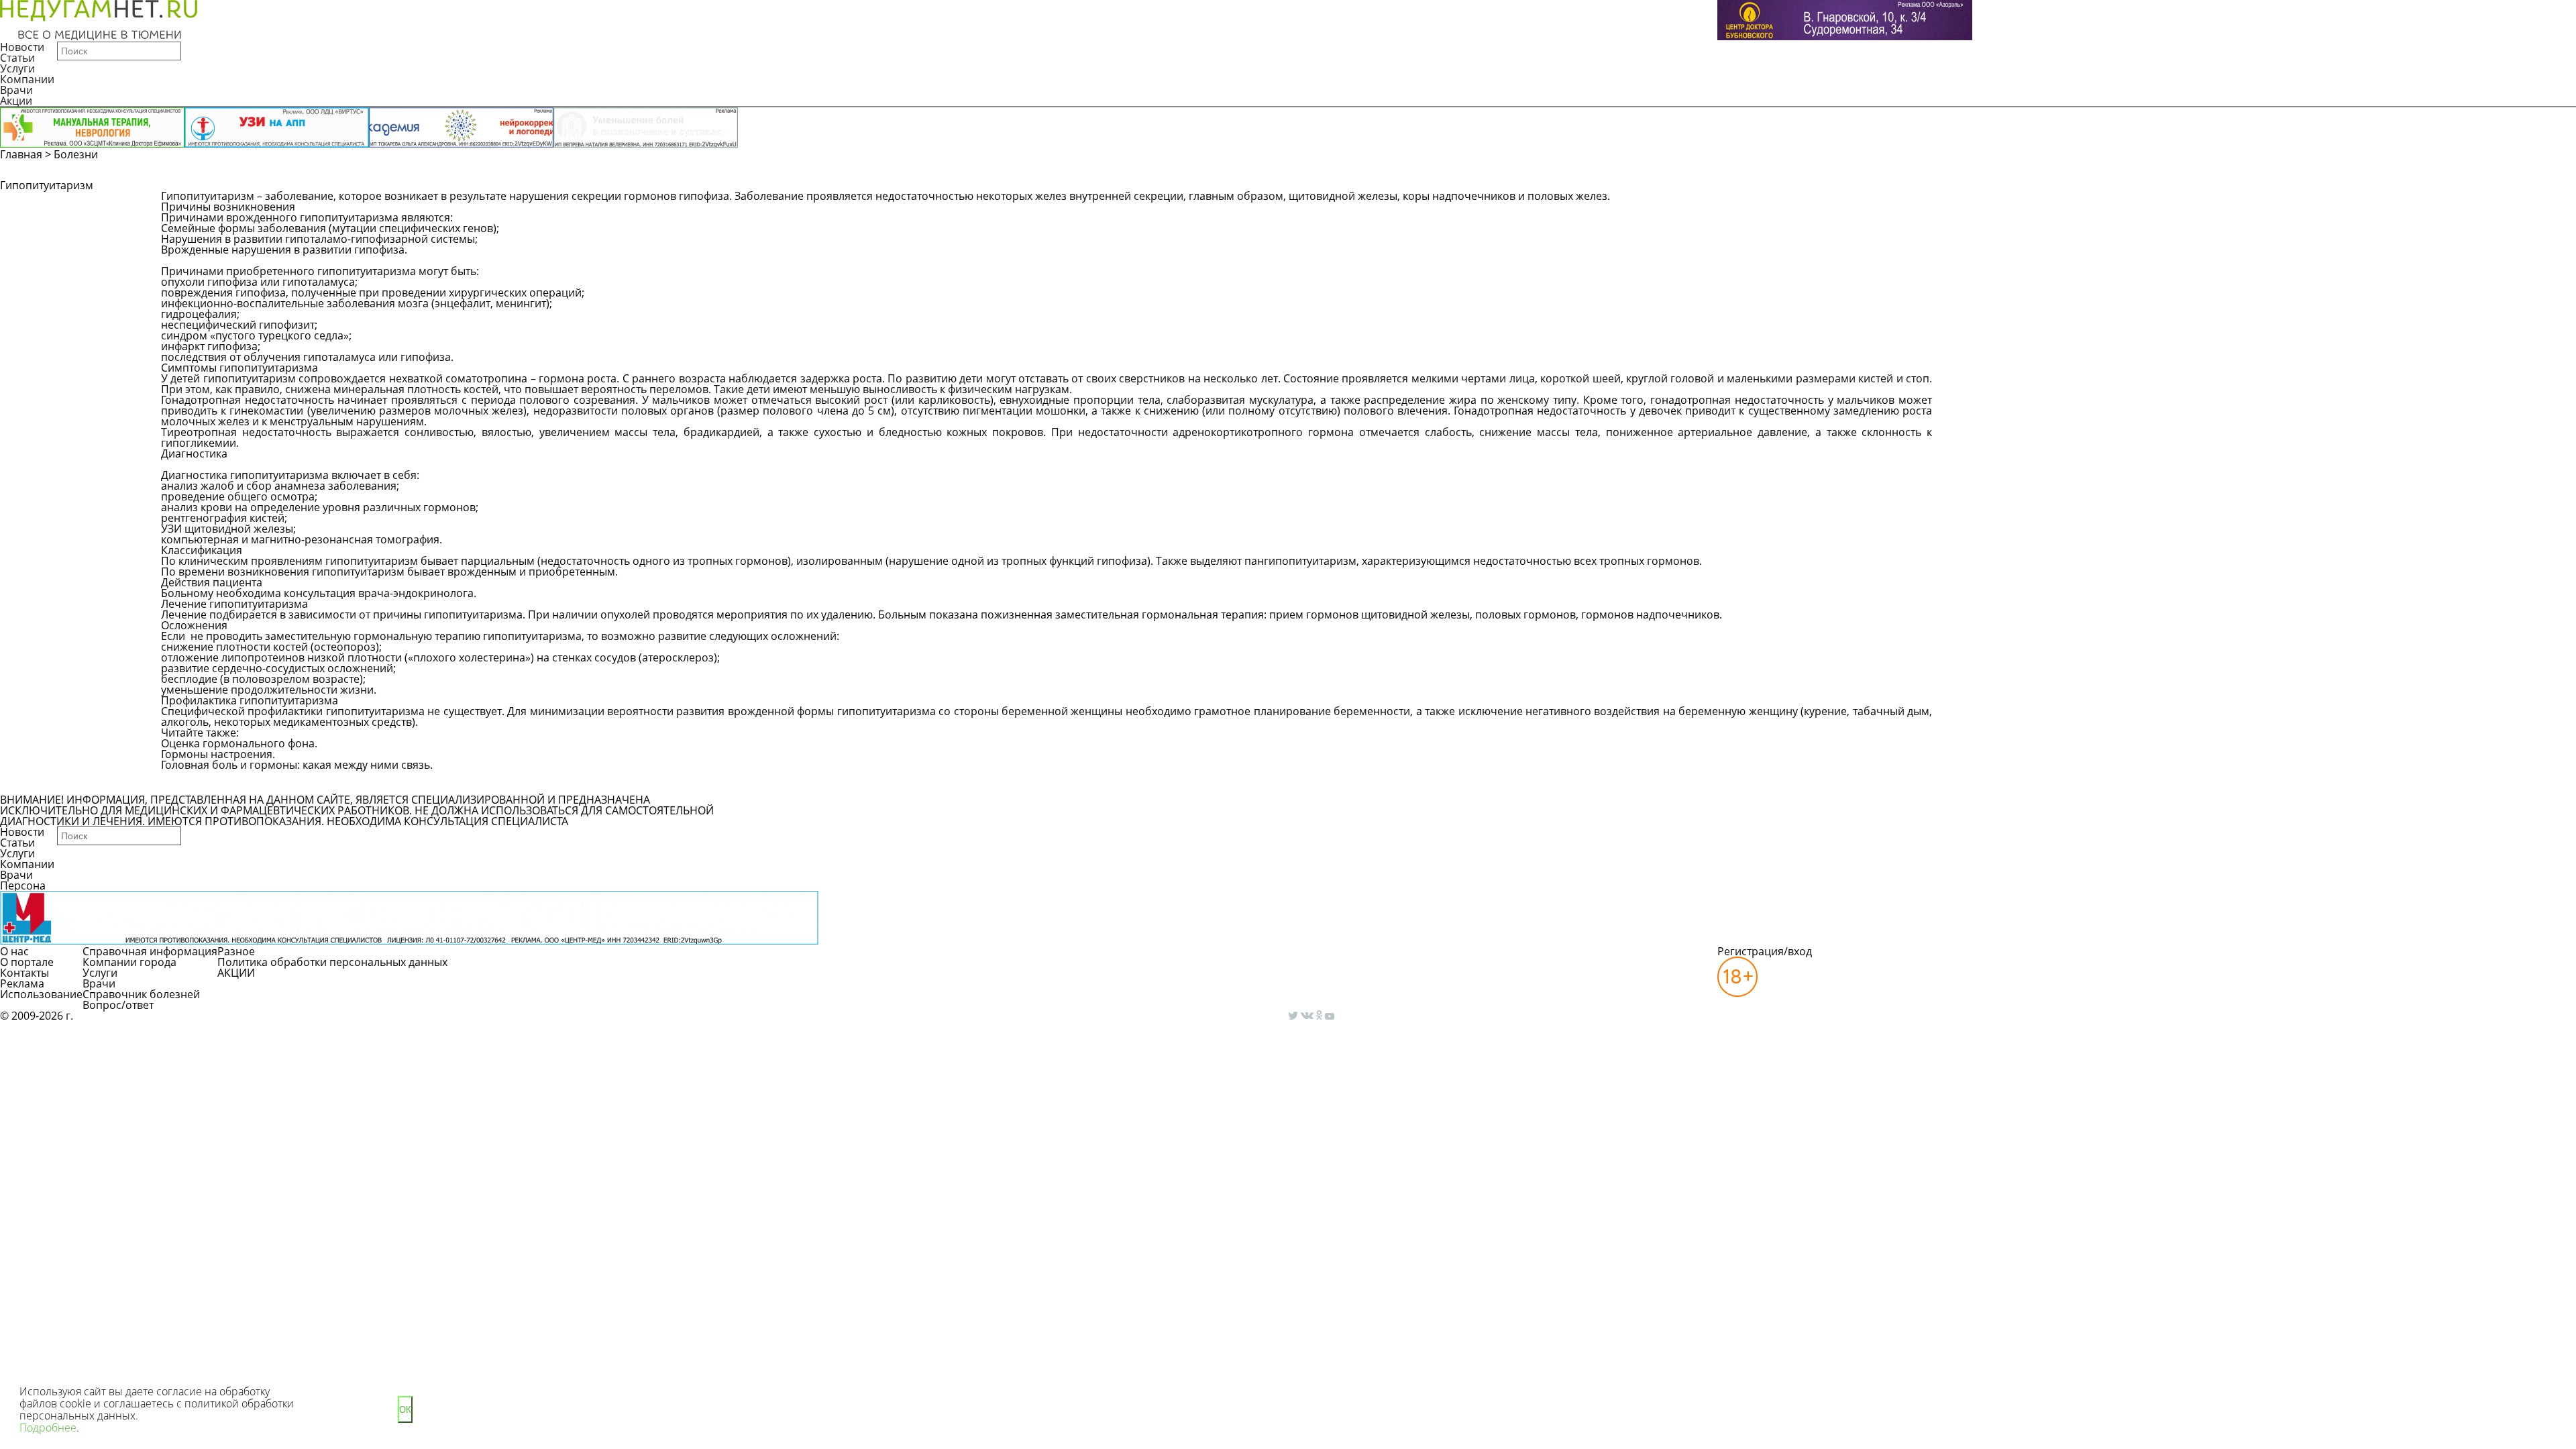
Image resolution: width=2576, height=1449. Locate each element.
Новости (22, 47)
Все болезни (207, 782)
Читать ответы (2085, 203)
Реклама (22, 983)
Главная (21, 154)
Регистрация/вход (1765, 951)
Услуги (17, 68)
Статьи (17, 58)
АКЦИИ (236, 973)
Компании (27, 79)
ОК (405, 1410)
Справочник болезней (141, 994)
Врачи (16, 90)
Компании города (129, 962)
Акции (16, 101)
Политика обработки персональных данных (332, 962)
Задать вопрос (1983, 203)
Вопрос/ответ (118, 1005)
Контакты (24, 973)
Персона (23, 885)
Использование (41, 994)
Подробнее (48, 1428)
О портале (27, 962)
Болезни (76, 154)
